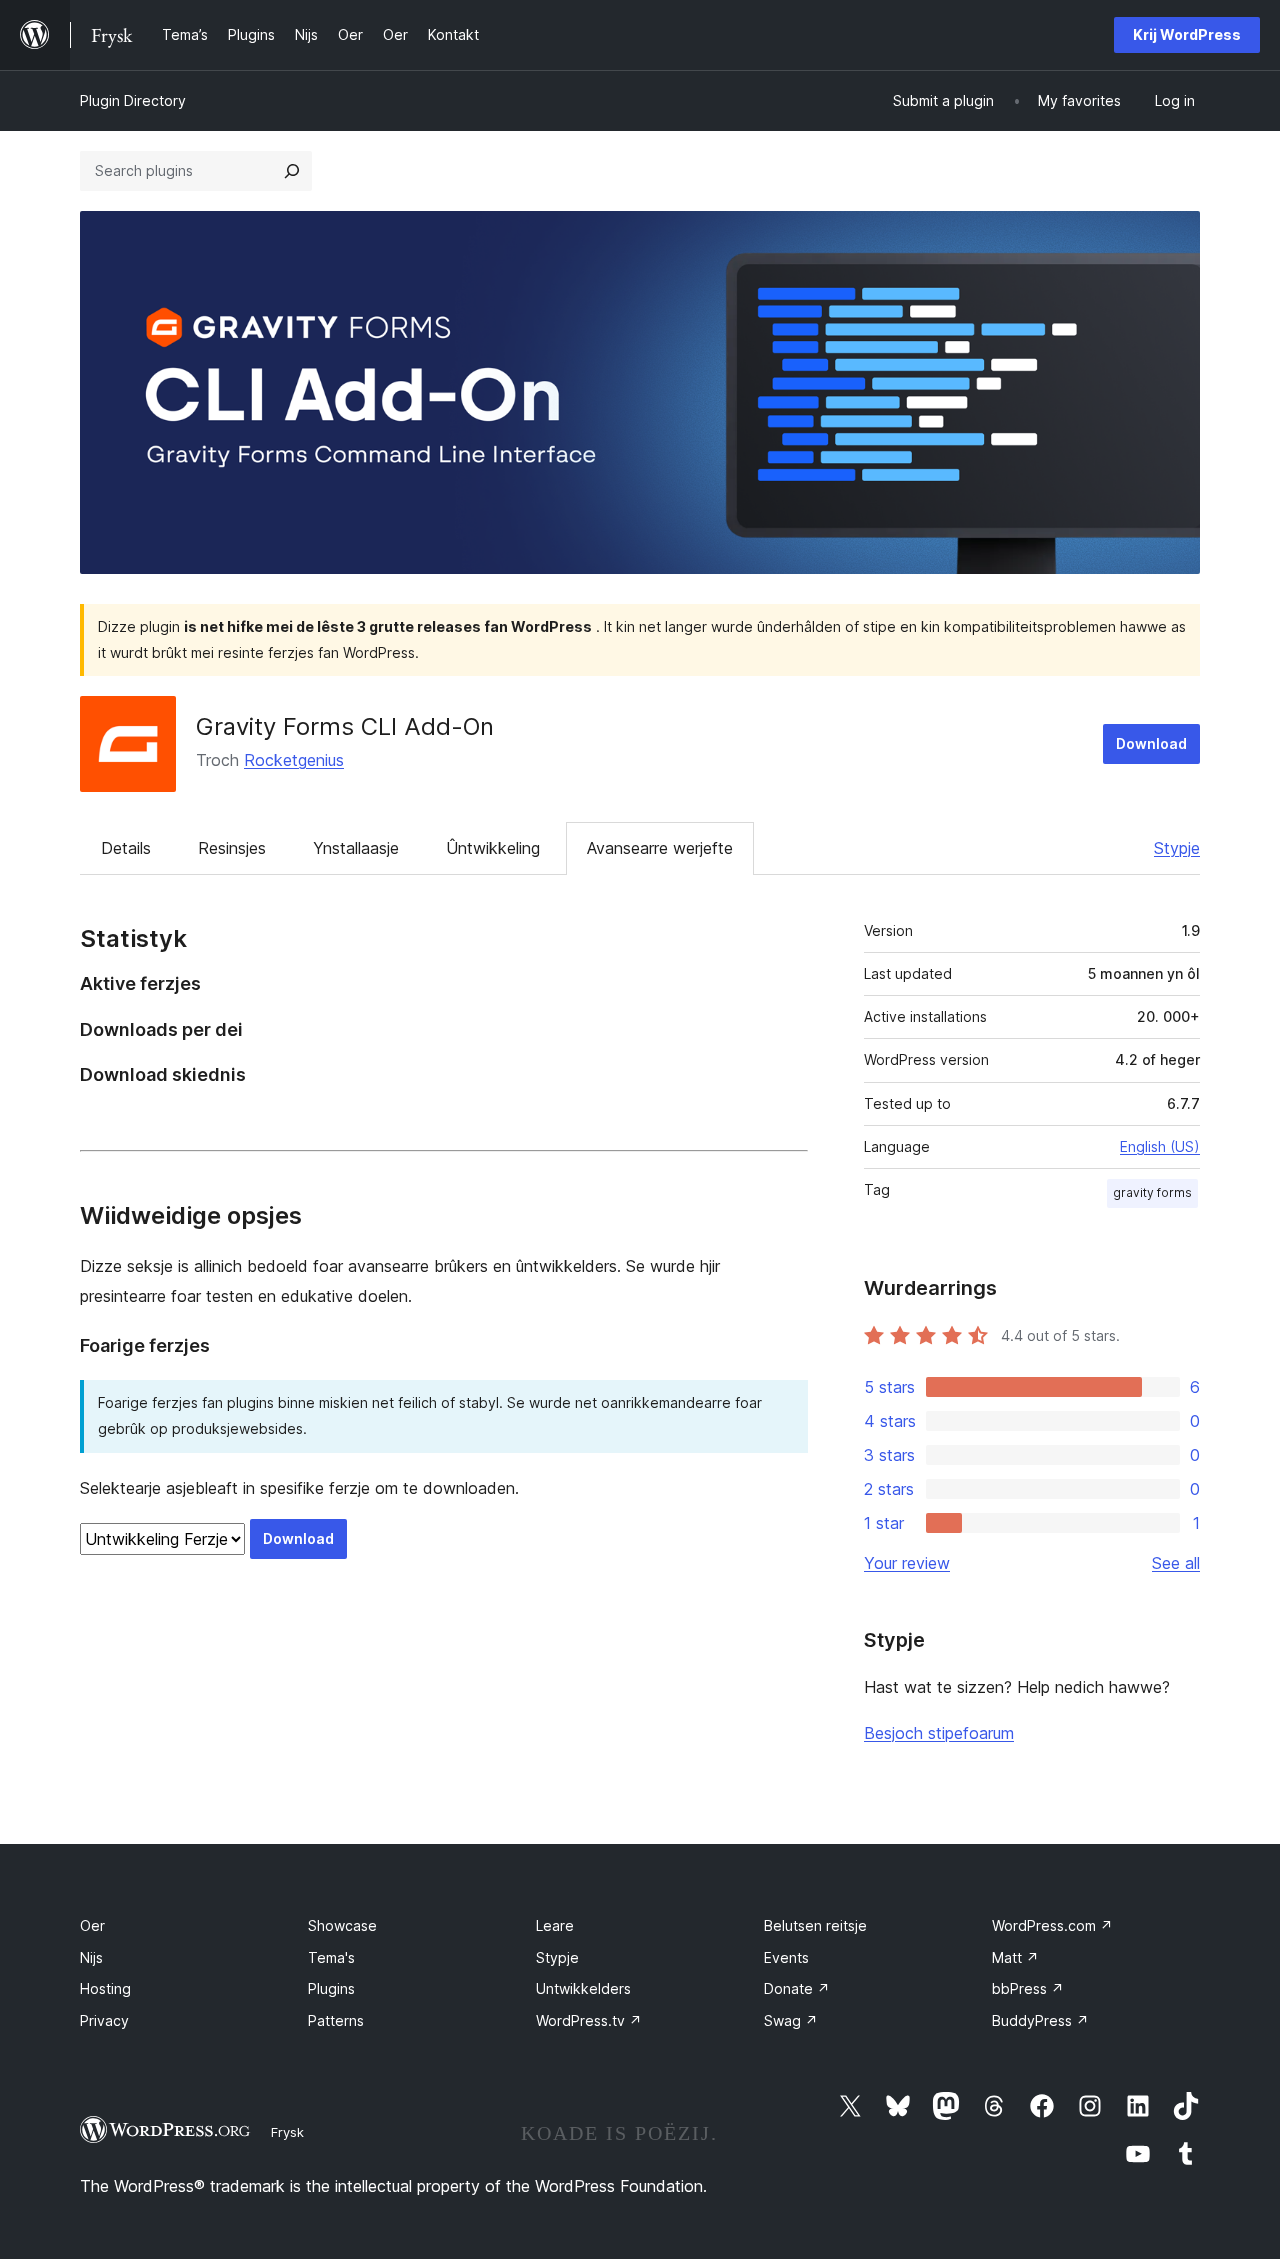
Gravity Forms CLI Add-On (345, 726)
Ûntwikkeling (493, 848)
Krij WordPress (1187, 34)
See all (1176, 1563)
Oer (92, 1925)
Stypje (1177, 848)
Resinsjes (232, 848)
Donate (797, 1988)
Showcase (342, 1925)
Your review (907, 1563)
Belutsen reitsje (815, 1925)
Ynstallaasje (356, 848)
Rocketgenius (294, 760)
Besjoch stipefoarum (939, 1733)
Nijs (91, 1957)
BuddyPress (1040, 2020)
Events (786, 1957)
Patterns (336, 2020)
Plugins (331, 1988)
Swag (791, 2020)
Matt (1015, 1957)
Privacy (104, 2020)
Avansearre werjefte (660, 848)
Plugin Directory (133, 100)
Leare (555, 1925)
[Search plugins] (292, 171)
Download (1151, 743)
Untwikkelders (583, 1988)
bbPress (1028, 1988)
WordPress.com (1052, 1925)
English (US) (1160, 1146)
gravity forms (1152, 1192)
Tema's (331, 1957)
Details (126, 848)
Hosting (105, 1988)
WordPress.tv (589, 2020)
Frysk (287, 2132)
